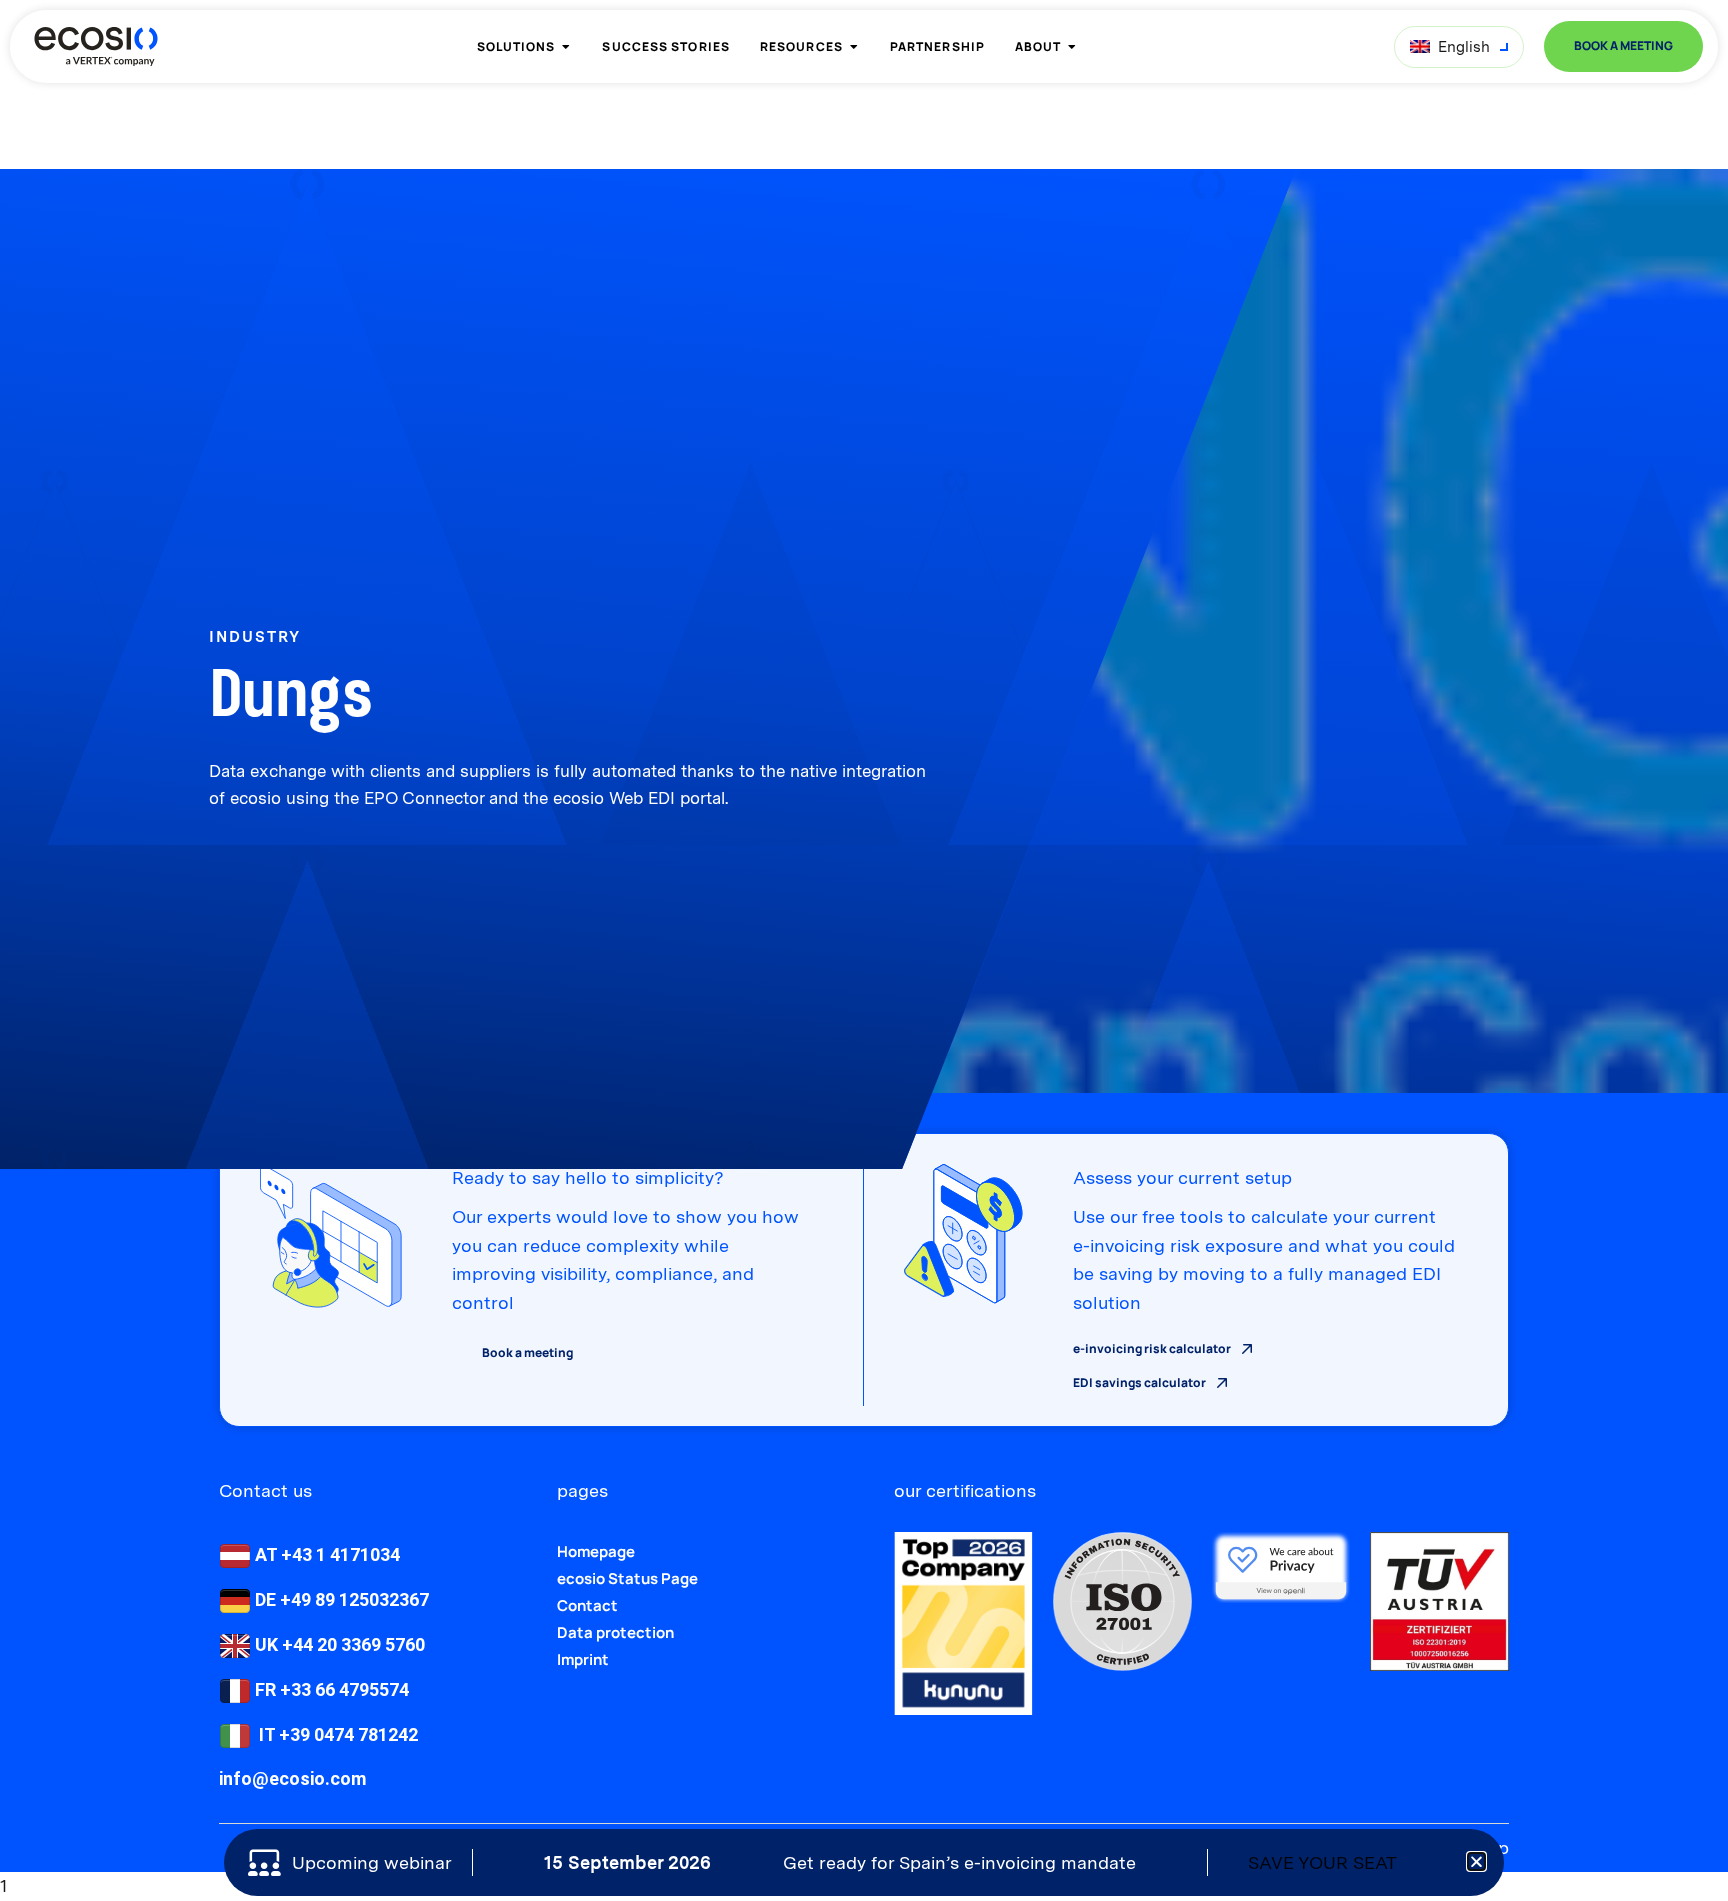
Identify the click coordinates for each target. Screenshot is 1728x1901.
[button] (1476, 1861)
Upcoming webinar (372, 1862)
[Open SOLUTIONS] (566, 47)
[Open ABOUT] (1072, 47)
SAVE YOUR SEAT (1322, 1862)
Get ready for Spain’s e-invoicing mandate (959, 1862)
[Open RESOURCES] (854, 47)
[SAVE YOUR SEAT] (1413, 1862)
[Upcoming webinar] (264, 1863)
